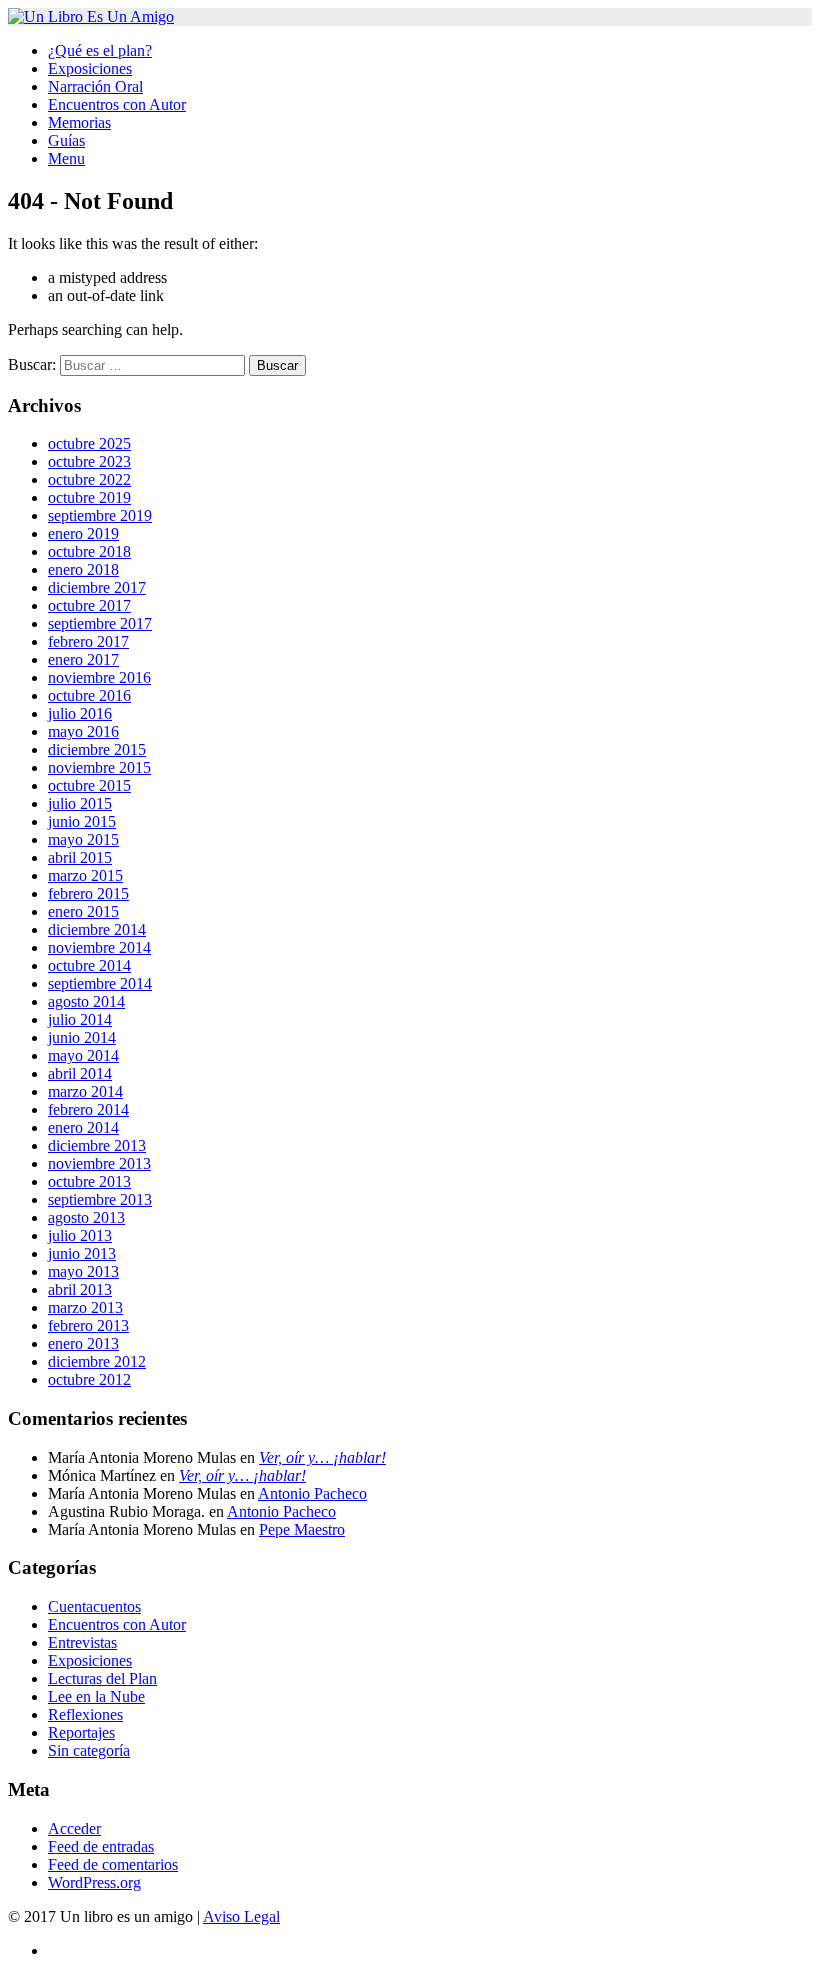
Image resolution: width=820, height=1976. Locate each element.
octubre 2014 (89, 965)
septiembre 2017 (100, 623)
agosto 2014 (86, 1001)
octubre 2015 (89, 785)
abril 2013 (80, 1289)
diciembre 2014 (97, 929)
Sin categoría (89, 1750)
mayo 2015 (83, 839)
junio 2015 (82, 821)
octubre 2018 (89, 551)
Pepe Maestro (302, 1529)
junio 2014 (82, 1037)
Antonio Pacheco (312, 1493)
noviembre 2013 (99, 1163)
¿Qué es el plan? (100, 50)
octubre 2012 (89, 1379)
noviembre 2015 (99, 767)
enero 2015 (83, 911)
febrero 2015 (88, 893)
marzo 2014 (85, 1091)
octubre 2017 (89, 605)
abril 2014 (80, 1073)
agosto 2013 (86, 1217)
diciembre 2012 (97, 1361)
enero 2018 (83, 569)
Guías (66, 140)
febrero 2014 (88, 1109)
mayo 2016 (83, 731)
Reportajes (81, 1732)
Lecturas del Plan (102, 1678)
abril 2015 (80, 857)
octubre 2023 (89, 461)
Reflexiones (85, 1714)
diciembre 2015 (97, 749)
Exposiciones (90, 68)
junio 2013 (82, 1253)
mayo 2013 (83, 1271)
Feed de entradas (101, 1846)
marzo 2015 (85, 875)
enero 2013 (83, 1343)
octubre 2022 (89, 479)
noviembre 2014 (99, 947)
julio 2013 (80, 1235)
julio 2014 (80, 1019)
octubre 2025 (89, 443)
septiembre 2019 (100, 515)
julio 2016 (80, 713)
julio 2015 (80, 803)
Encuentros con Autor (117, 104)
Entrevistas (82, 1642)
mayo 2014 (83, 1055)
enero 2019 (83, 533)
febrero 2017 (88, 641)
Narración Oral (95, 86)
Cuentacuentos (94, 1606)
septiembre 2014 (100, 983)
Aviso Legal (241, 1916)
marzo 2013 (85, 1307)
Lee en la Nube (96, 1696)
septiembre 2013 (100, 1199)
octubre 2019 (89, 497)
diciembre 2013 (97, 1145)
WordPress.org (94, 1882)
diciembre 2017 (97, 587)
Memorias (79, 122)
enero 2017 (83, 659)
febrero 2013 (88, 1325)
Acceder (74, 1828)
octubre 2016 (89, 695)
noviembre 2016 (99, 677)
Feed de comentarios (113, 1864)
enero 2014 (83, 1127)
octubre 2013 (89, 1181)
